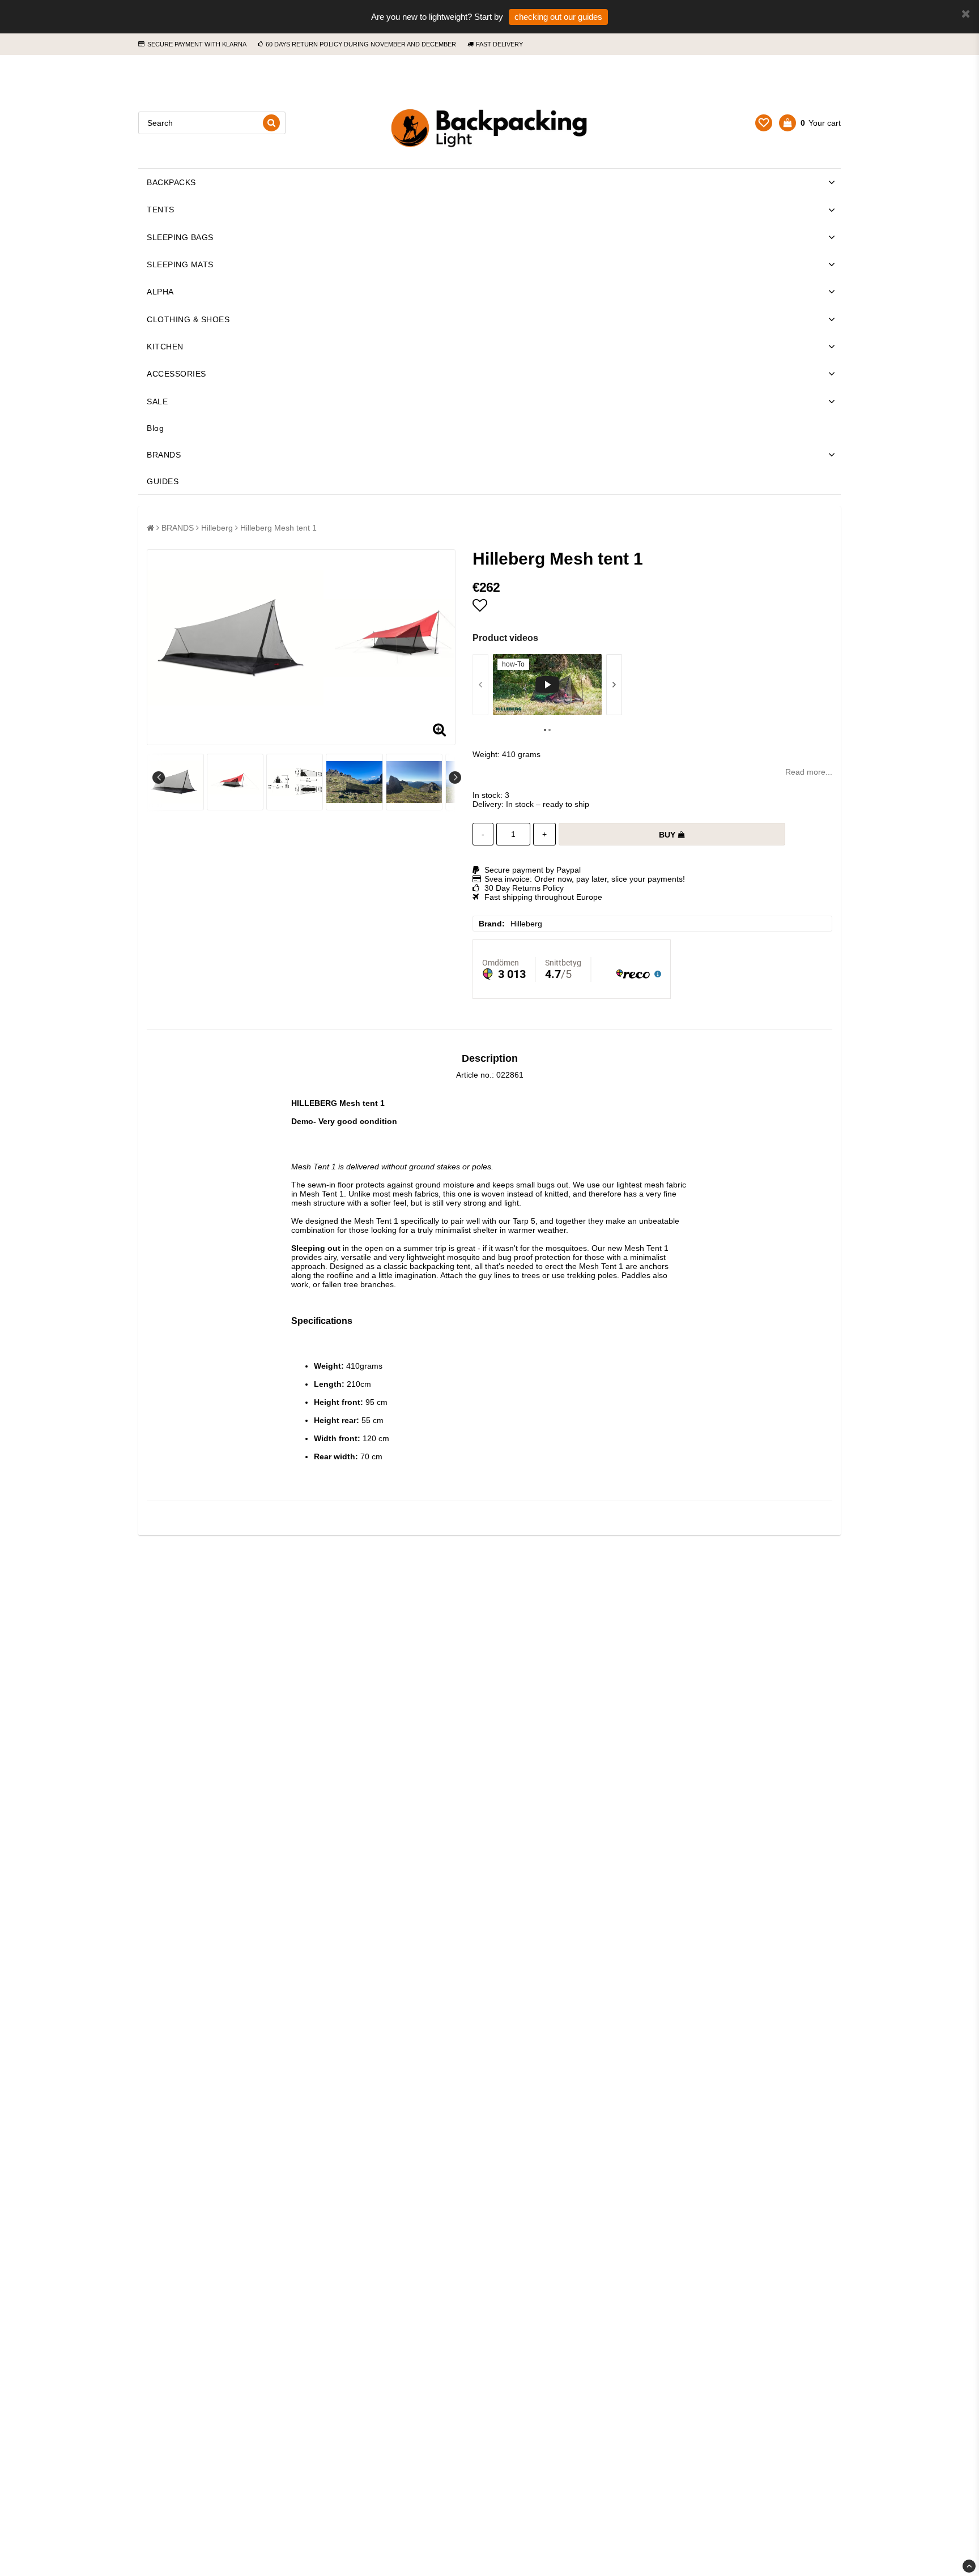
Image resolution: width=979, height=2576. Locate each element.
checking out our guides (558, 17)
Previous (159, 778)
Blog (155, 428)
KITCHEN (165, 347)
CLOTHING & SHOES (188, 319)
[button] (764, 123)
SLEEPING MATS (180, 264)
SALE (157, 401)
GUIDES (163, 481)
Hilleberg (217, 528)
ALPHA (160, 292)
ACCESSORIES (176, 374)
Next (455, 778)
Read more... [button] (809, 772)
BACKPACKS (171, 182)
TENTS (161, 210)
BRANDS (164, 455)
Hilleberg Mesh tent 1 (278, 528)
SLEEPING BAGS (180, 237)
